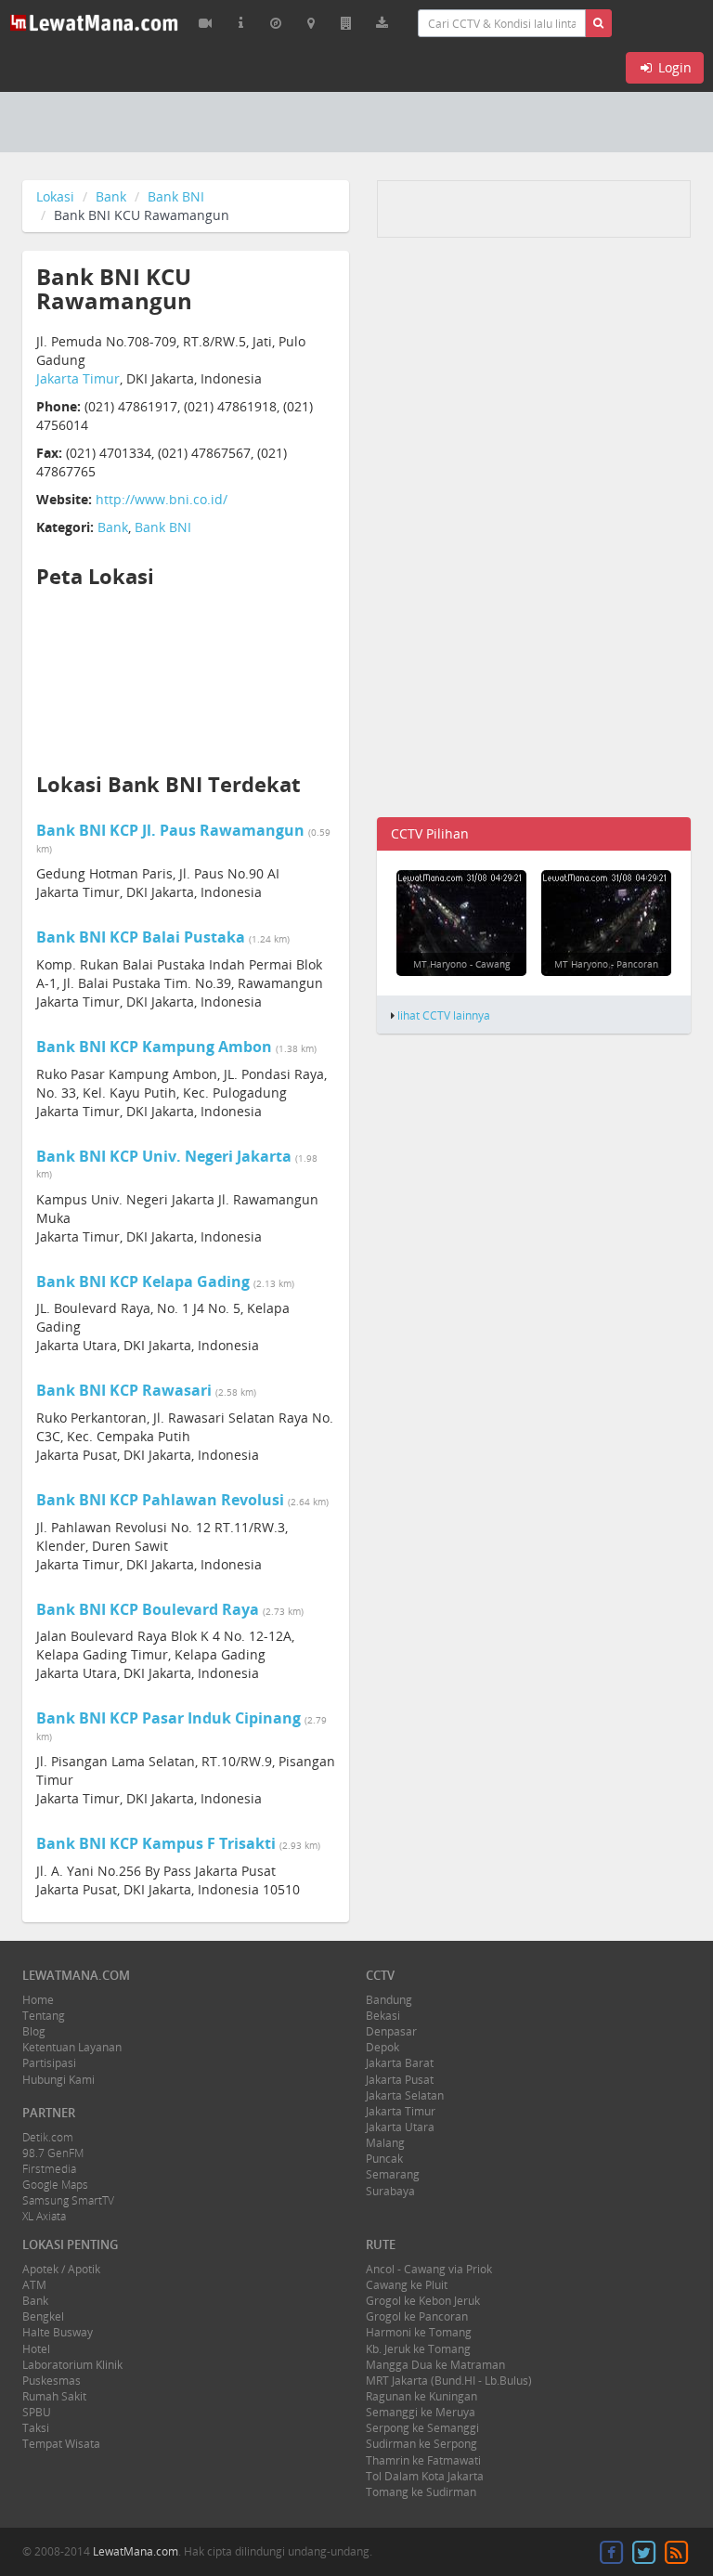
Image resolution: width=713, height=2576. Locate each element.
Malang (385, 2143)
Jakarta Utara (400, 2127)
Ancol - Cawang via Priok (429, 2269)
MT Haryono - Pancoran (606, 964)
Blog (34, 2031)
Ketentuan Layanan (72, 2047)
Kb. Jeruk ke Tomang (418, 2349)
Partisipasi (49, 2063)
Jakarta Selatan (405, 2095)
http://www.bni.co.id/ (162, 499)
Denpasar (391, 2031)
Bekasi (383, 2016)
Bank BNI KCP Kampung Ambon (154, 1047)
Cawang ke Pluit (407, 2285)
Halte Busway (58, 2332)
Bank (111, 196)
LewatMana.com (136, 2551)
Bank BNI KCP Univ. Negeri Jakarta (164, 1156)
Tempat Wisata (61, 2444)
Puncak (384, 2159)
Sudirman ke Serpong (421, 2444)
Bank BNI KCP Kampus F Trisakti (156, 1843)
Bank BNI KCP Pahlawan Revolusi (160, 1500)
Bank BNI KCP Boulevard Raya (148, 1609)
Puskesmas (52, 2381)
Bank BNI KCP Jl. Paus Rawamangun (170, 830)
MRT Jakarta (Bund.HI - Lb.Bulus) (449, 2381)
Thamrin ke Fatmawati (423, 2460)
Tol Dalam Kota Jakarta (425, 2476)
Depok (382, 2047)
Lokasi (55, 196)
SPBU (37, 2412)
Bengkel (43, 2316)
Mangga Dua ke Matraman (435, 2365)
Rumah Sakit (54, 2396)
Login (673, 67)
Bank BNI (176, 196)
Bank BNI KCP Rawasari (124, 1390)
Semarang (393, 2174)
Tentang (44, 2016)
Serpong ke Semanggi (422, 2428)
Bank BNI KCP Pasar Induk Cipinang (169, 1718)
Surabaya (390, 2191)
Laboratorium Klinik (72, 2365)
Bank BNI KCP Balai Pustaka (141, 937)
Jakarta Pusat (400, 2080)
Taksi (36, 2428)
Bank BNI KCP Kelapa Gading (143, 1281)
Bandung (389, 2000)
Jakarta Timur (78, 378)
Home (38, 2000)
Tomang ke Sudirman (421, 2492)
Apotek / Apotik (61, 2269)
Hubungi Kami (58, 2080)
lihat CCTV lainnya (444, 1015)
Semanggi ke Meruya (421, 2412)
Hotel (36, 2349)
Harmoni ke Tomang (419, 2332)
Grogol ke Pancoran (417, 2316)
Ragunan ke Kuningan (421, 2396)
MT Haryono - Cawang (461, 964)
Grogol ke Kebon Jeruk (423, 2301)
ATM (34, 2285)
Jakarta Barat (400, 2063)
